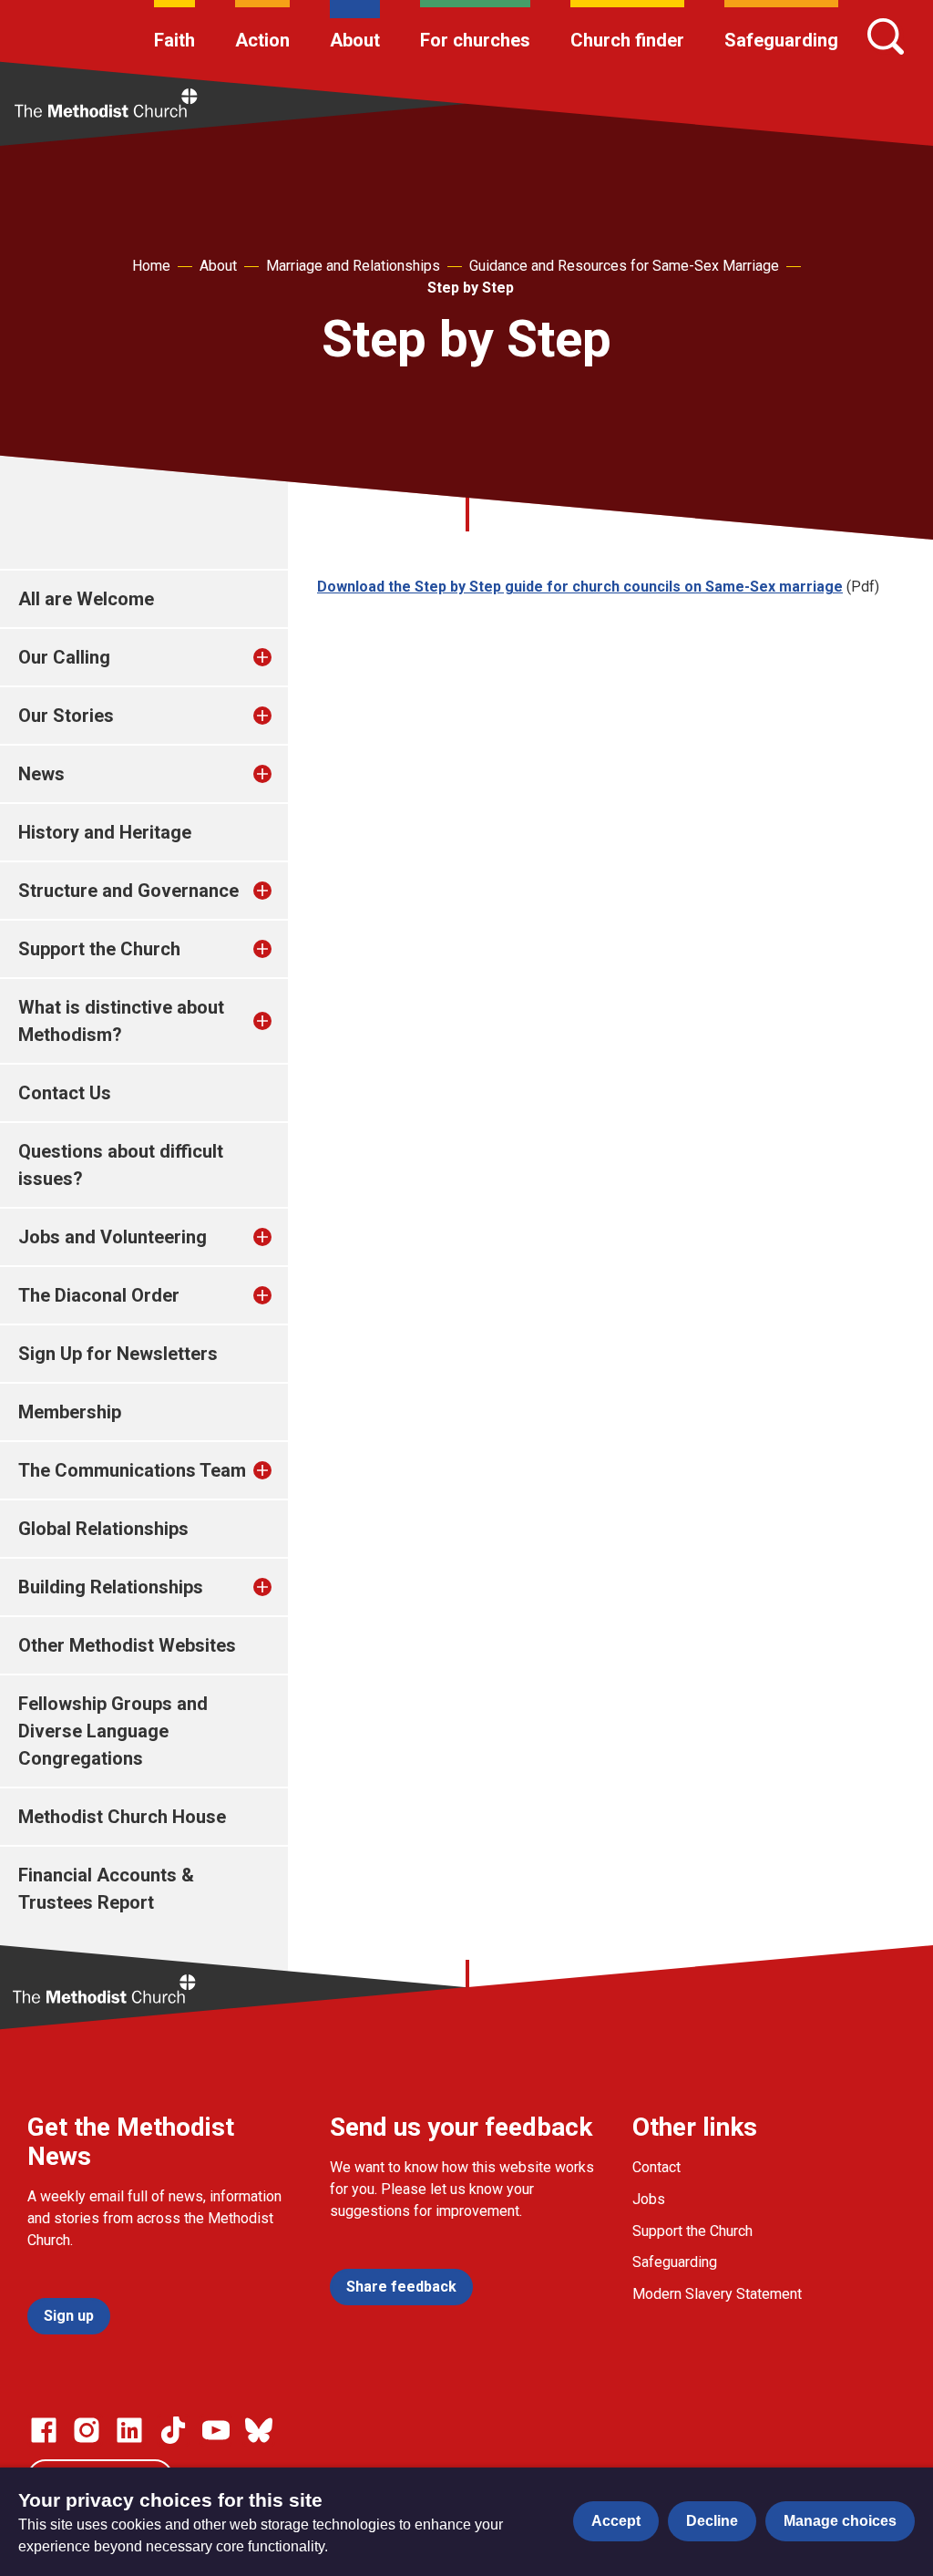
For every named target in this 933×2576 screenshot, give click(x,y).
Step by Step (471, 288)
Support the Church (99, 949)
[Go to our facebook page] (44, 2430)
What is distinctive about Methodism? (121, 1021)
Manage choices (840, 2521)
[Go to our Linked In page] (129, 2430)
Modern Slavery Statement (717, 2294)
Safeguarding (781, 40)
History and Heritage (105, 832)
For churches (475, 40)
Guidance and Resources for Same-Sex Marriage (624, 266)
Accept (616, 2521)
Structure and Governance (128, 891)
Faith (174, 40)
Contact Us (65, 1093)
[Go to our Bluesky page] (259, 2430)
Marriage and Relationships (353, 266)
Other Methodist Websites (127, 1645)
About (355, 40)
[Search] (886, 36)
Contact (656, 2167)
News (41, 774)
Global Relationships (103, 1529)
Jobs (649, 2199)
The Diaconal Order (99, 1295)
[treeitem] (282, 657)
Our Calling (64, 657)
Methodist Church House (122, 1817)
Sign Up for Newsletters (118, 1354)
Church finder (627, 40)
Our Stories (66, 716)
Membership (70, 1412)
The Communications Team (132, 1470)
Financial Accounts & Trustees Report (106, 1889)
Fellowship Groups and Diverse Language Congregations (113, 1731)
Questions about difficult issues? (121, 1165)
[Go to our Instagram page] (87, 2430)
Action (262, 40)
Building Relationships (111, 1587)
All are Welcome (86, 599)
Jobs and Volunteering (113, 1237)
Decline (712, 2521)
